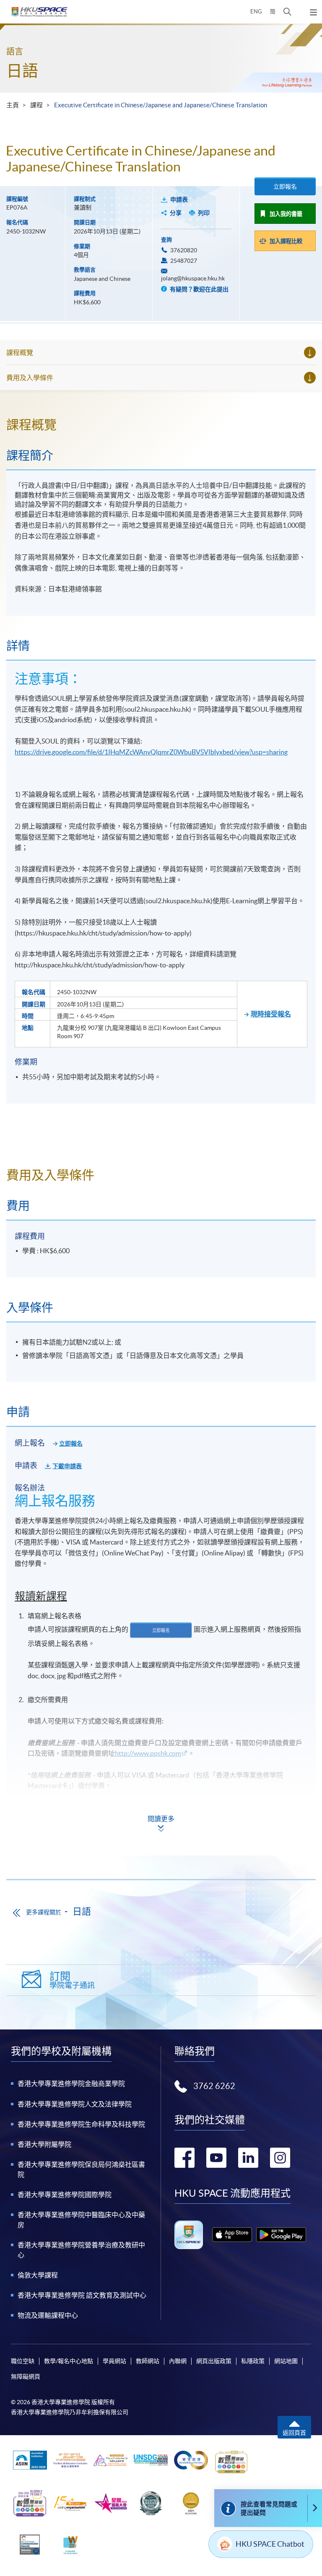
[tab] (161, 425)
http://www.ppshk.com (148, 1753)
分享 (176, 213)
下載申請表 (67, 1466)
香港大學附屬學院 (44, 2144)
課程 (36, 105)
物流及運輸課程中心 (48, 2315)
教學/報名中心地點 (69, 2361)
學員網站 (114, 2361)
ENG (256, 12)
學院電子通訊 (72, 1980)
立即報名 (285, 187)
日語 (22, 71)
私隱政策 (253, 2361)
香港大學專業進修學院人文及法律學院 (75, 2104)
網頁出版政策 (214, 2361)
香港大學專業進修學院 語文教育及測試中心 (82, 2295)
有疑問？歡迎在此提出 (199, 289)
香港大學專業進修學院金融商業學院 (71, 2084)
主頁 (13, 105)
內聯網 (178, 2361)
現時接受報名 (271, 1014)
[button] (287, 12)
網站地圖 (286, 2361)
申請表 (179, 200)
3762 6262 (214, 2086)
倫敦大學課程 (38, 2275)
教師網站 (148, 2361)
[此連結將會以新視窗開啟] (232, 2235)
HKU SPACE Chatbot (270, 2544)
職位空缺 (23, 2361)
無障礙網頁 (26, 2376)
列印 (204, 213)
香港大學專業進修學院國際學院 (65, 2195)
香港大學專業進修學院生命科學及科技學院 (81, 2124)
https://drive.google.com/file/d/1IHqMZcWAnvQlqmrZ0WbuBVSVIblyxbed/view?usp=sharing (151, 752)
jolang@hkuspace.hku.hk (193, 278)
